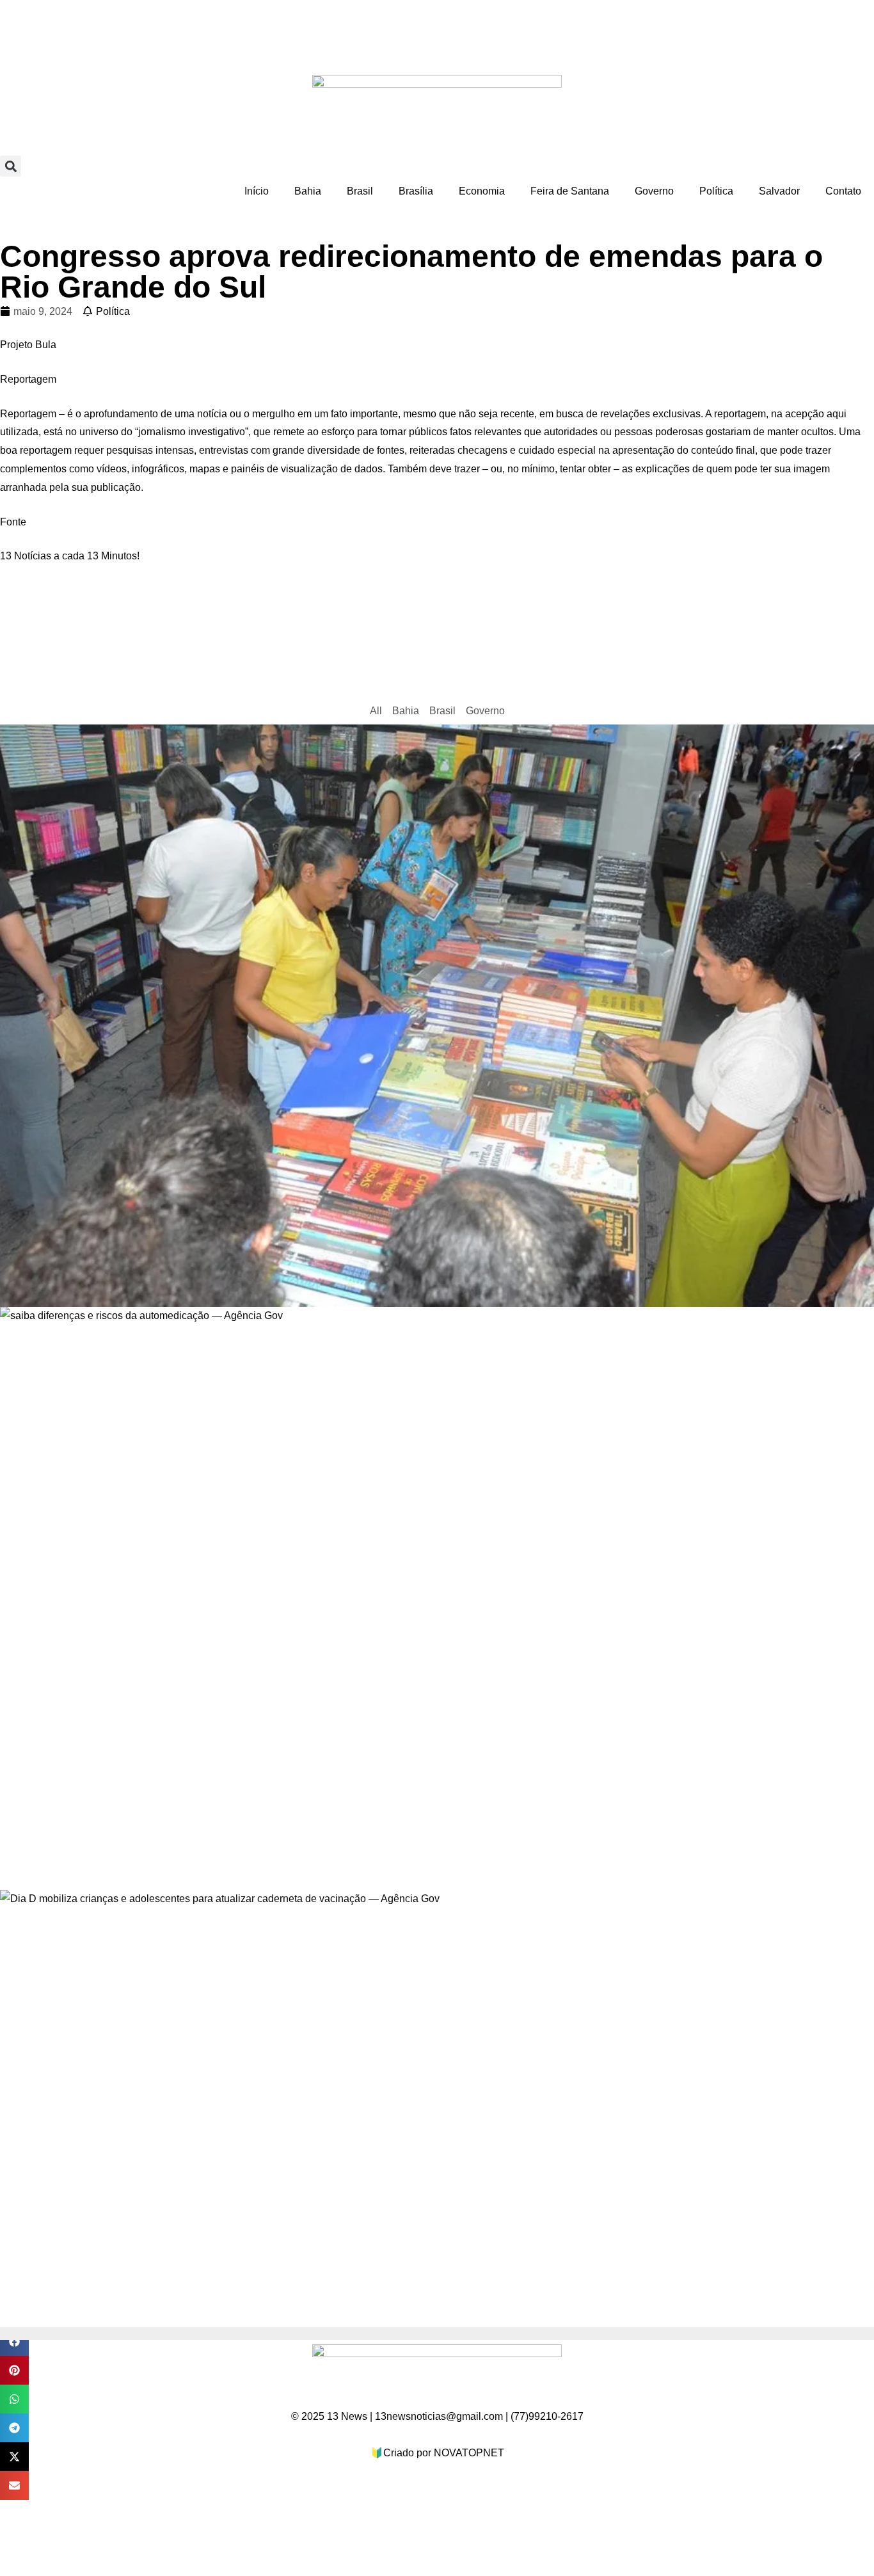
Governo (654, 191)
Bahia (308, 191)
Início (257, 191)
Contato (843, 191)
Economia (482, 191)
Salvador (779, 191)
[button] (11, 166)
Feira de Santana (570, 191)
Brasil (360, 191)
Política (716, 191)
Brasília (416, 191)
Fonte (13, 522)
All (376, 711)
